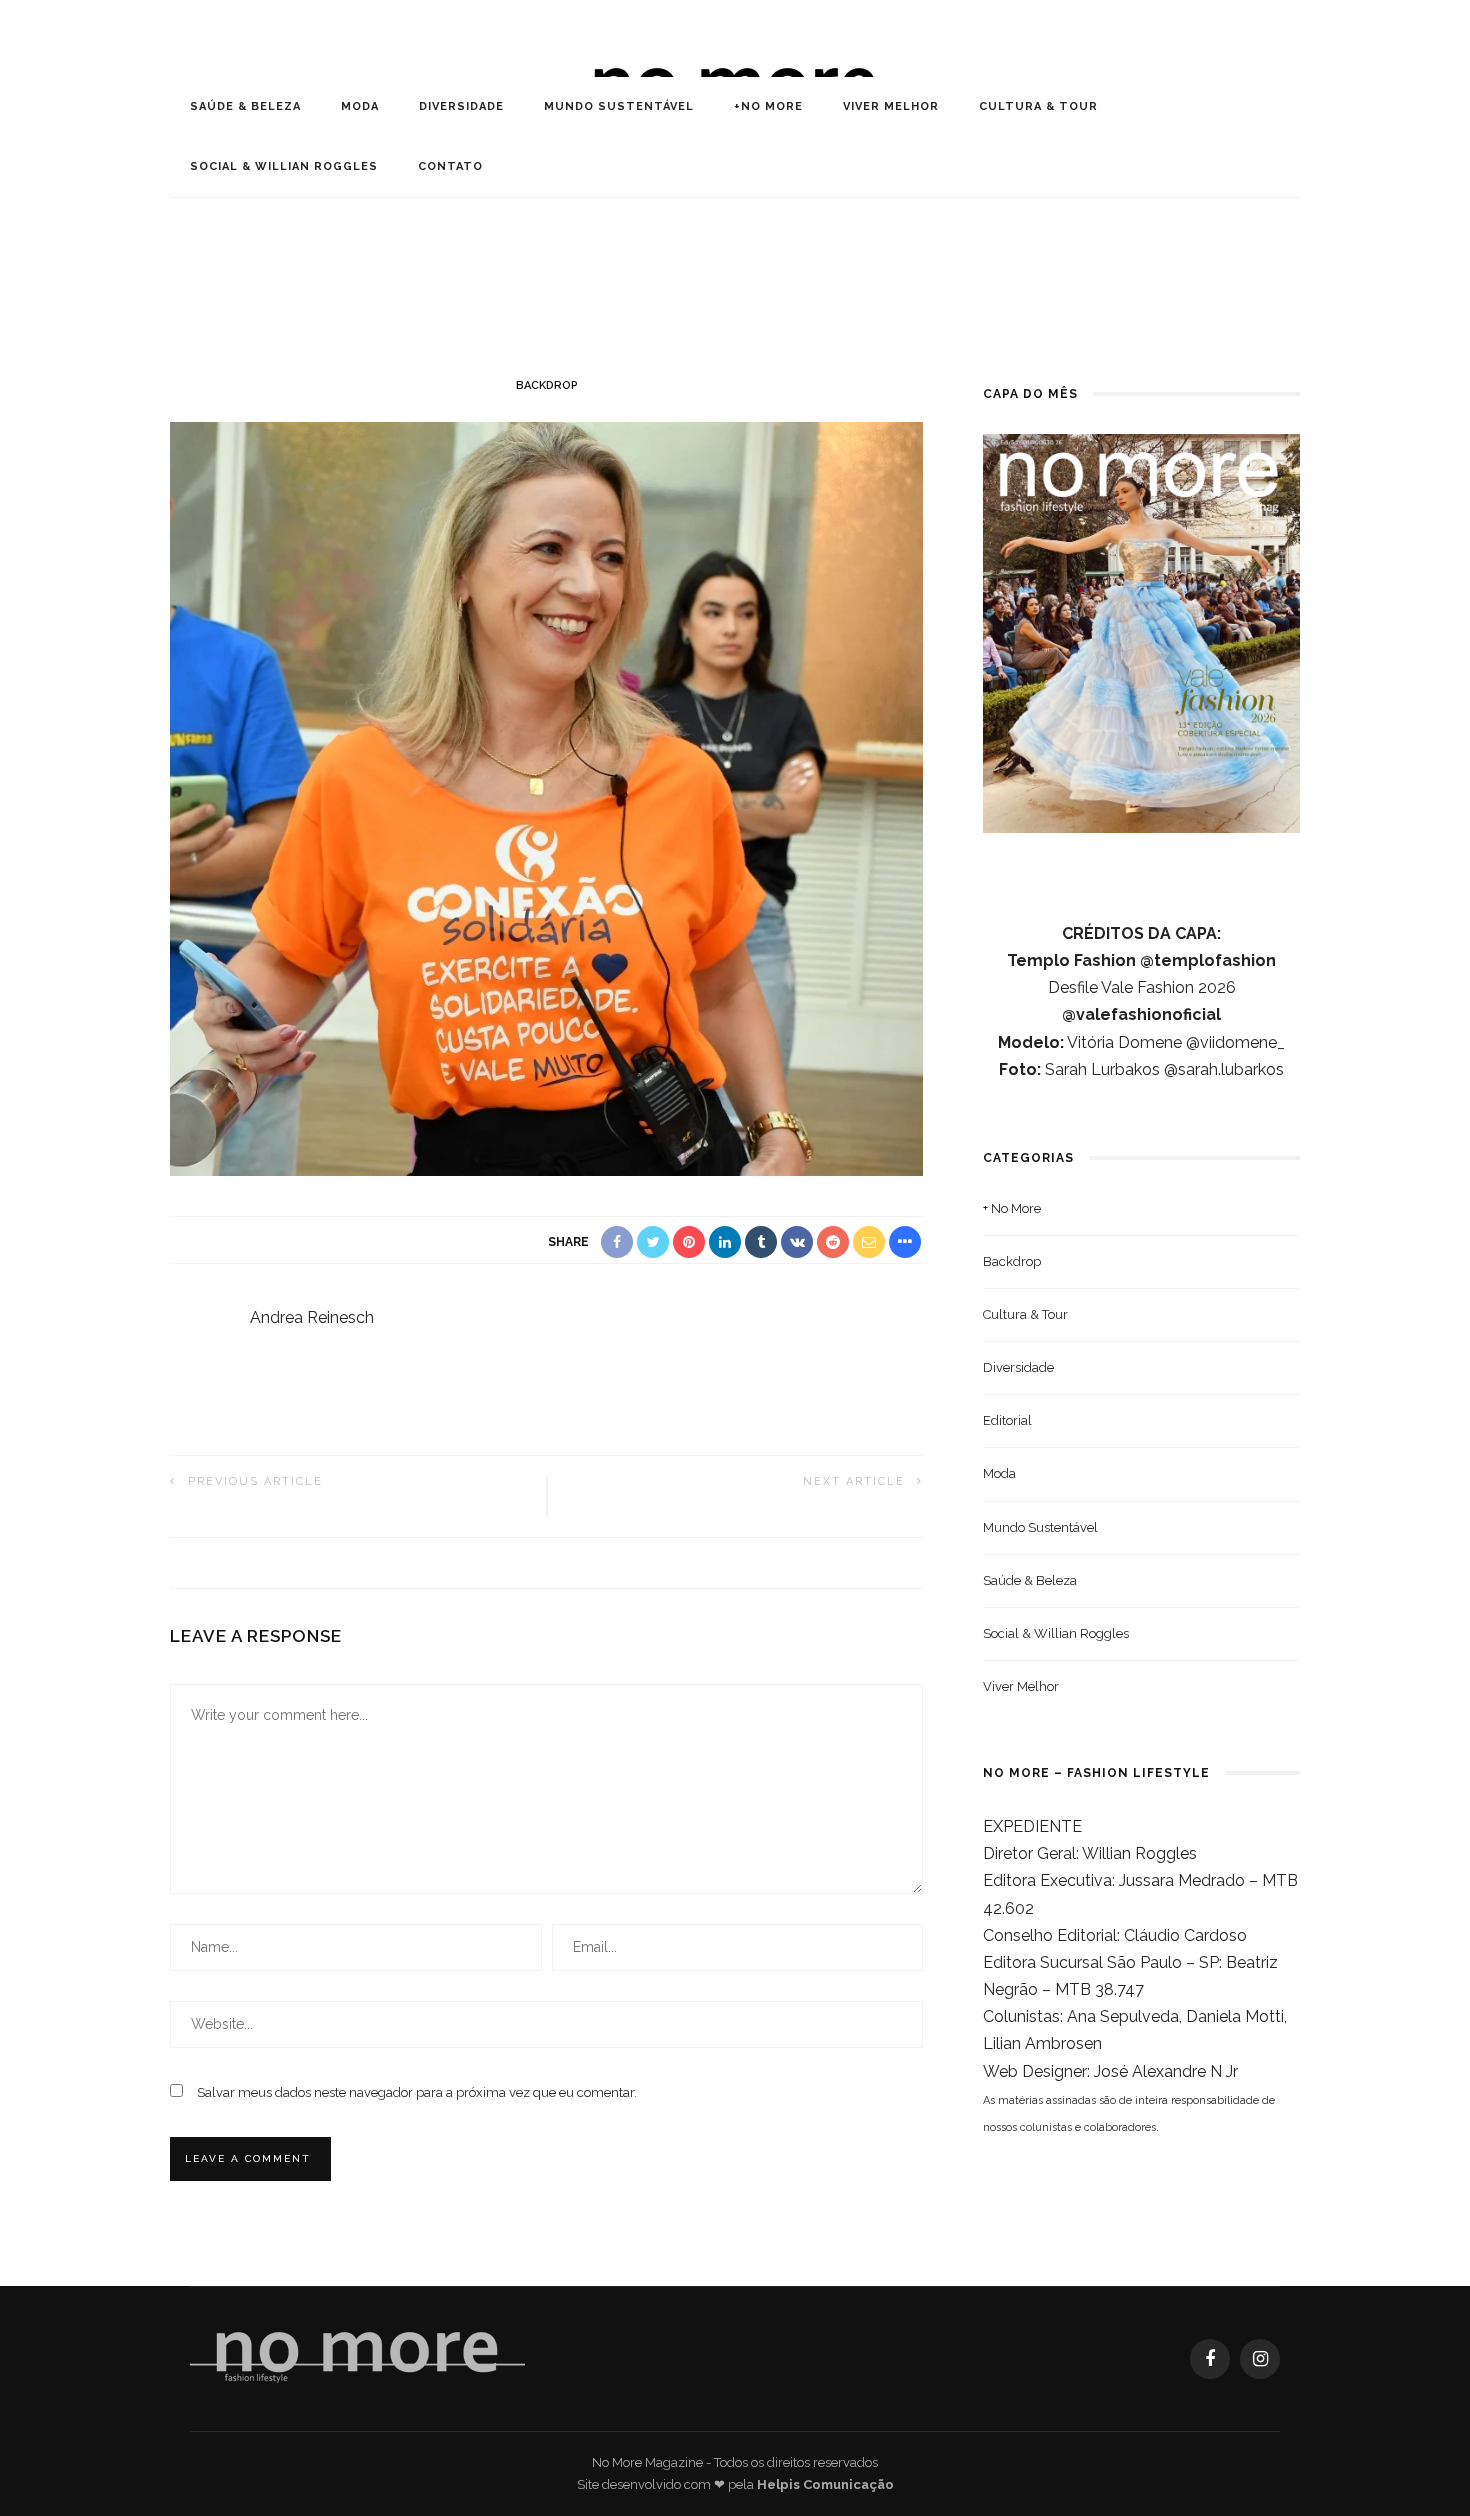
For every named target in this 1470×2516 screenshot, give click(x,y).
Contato (450, 166)
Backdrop (547, 385)
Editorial (1007, 1420)
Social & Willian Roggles (284, 166)
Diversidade (461, 106)
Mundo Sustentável (619, 106)
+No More (768, 106)
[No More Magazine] (357, 2357)
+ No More (1012, 1208)
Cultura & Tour (1038, 106)
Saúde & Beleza (245, 106)
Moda (360, 106)
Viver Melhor (891, 106)
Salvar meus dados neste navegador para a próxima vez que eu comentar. (417, 2092)
